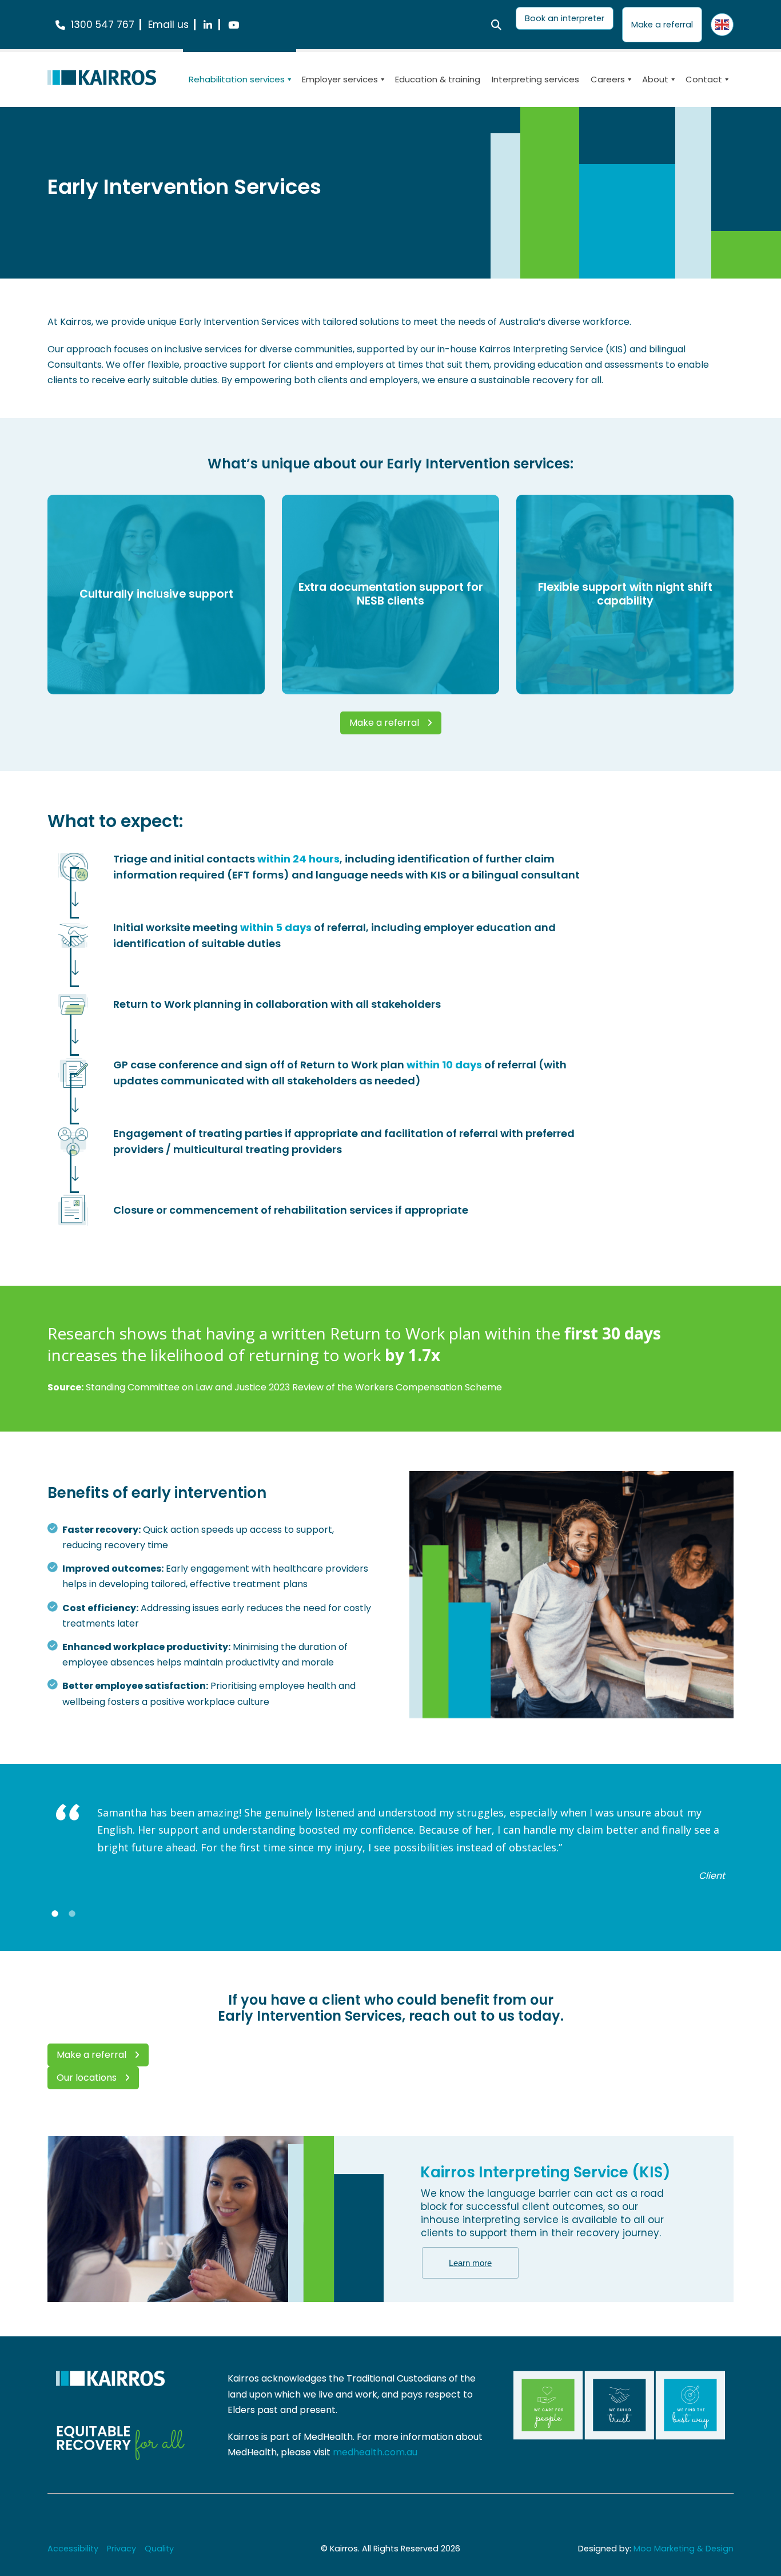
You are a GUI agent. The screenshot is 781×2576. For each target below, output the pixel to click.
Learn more (470, 2263)
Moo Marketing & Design (684, 2549)
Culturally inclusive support (156, 594)
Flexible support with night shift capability (625, 594)
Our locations (87, 2078)
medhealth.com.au (375, 2452)
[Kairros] (102, 77)
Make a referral (384, 723)
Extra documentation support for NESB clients (391, 594)
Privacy (121, 2549)
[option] (390, 1844)
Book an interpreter (565, 18)
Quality (159, 2549)
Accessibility (73, 2549)
